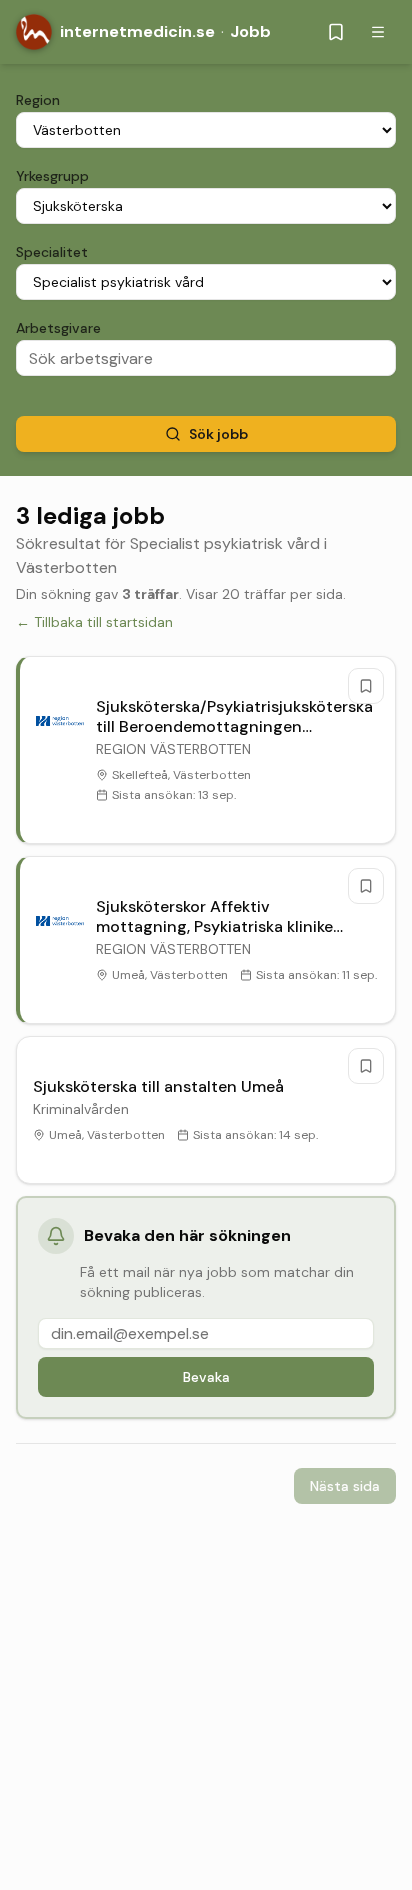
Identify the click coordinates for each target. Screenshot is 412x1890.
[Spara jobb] (366, 686)
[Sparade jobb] (336, 32)
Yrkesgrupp (52, 176)
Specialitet (52, 252)
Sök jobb (218, 434)
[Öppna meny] (378, 32)
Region (38, 100)
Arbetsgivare (58, 328)
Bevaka (206, 1377)
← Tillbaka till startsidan (94, 622)
